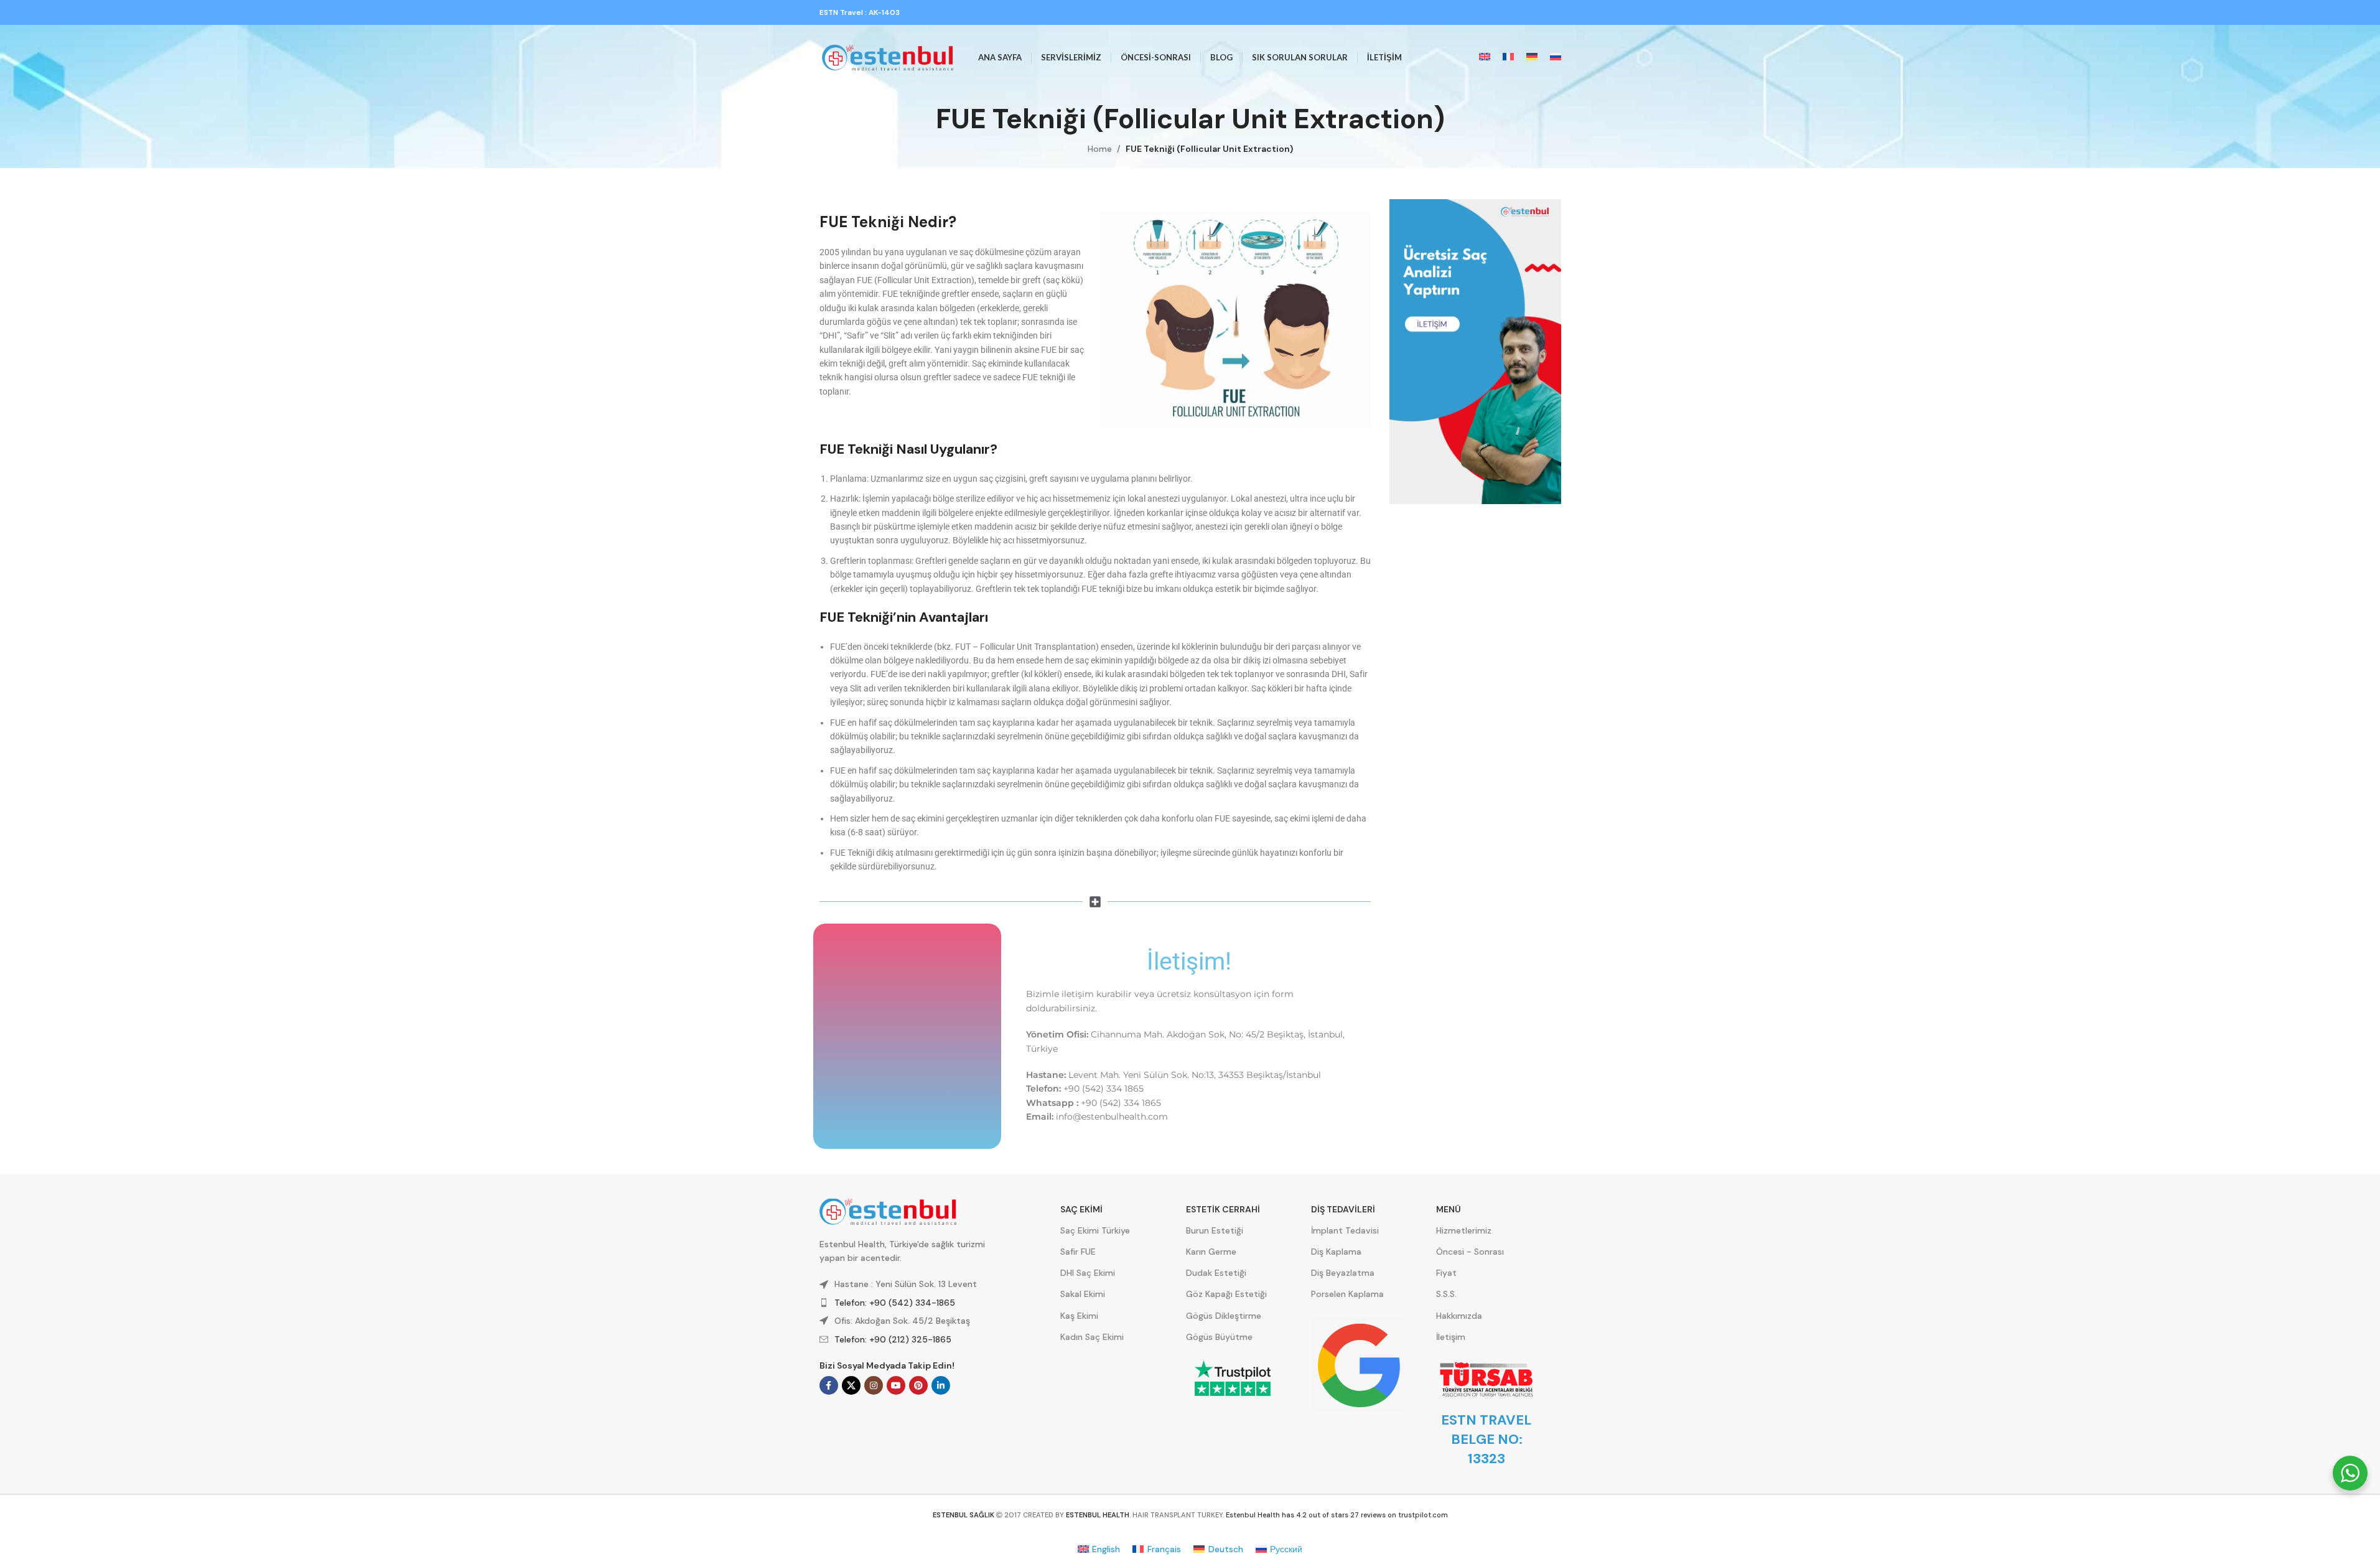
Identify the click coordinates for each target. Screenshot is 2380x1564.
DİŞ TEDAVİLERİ (1343, 1209)
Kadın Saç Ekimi (1092, 1337)
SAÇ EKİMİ (1081, 1209)
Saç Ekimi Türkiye (1095, 1230)
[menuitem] (1485, 58)
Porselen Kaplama (1347, 1294)
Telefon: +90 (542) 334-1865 (895, 1303)
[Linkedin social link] (941, 1385)
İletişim (1451, 1337)
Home (1100, 149)
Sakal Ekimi (1083, 1294)
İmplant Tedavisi (1345, 1230)
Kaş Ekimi (1079, 1316)
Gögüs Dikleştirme (1224, 1316)
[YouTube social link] (896, 1385)
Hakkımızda (1459, 1316)
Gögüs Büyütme (1219, 1337)
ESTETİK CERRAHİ (1223, 1209)
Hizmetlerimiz (1464, 1230)
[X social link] (851, 1385)
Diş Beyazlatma (1343, 1273)
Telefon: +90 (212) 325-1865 (893, 1339)
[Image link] (1475, 351)
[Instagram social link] (874, 1385)
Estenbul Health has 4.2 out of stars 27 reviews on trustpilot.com (1337, 1515)
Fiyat (1446, 1273)
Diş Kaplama (1336, 1252)
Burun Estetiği (1215, 1230)
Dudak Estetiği (1216, 1273)
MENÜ (1449, 1209)
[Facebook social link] (829, 1385)
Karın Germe (1211, 1252)
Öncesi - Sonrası (1470, 1252)
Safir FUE (1078, 1252)
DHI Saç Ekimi (1088, 1273)
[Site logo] (888, 57)
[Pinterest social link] (918, 1385)
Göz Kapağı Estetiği (1226, 1294)
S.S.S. (1446, 1294)
